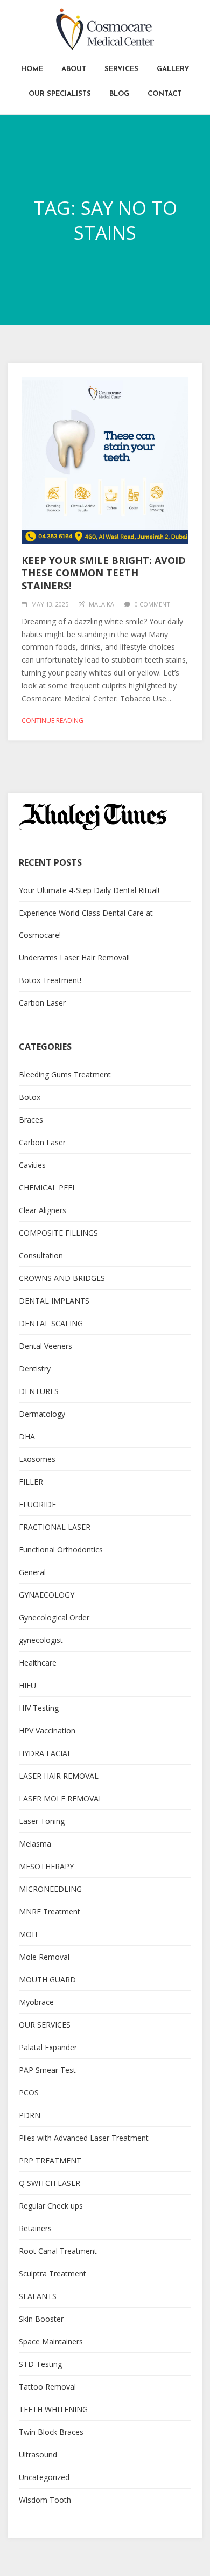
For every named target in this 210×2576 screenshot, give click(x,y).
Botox (30, 1097)
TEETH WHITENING (53, 2409)
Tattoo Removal (47, 2387)
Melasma (35, 1844)
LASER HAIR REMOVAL (59, 1776)
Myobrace (36, 2002)
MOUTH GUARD (47, 1979)
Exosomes (37, 1459)
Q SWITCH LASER (50, 2183)
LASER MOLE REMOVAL (61, 1798)
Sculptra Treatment (52, 2274)
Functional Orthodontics (61, 1550)
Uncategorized (44, 2477)
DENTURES (39, 1391)
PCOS (29, 2093)
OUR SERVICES (45, 2025)
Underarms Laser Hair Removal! (74, 958)
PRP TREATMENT (50, 2160)
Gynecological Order (54, 1617)
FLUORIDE (37, 1504)
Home (32, 69)
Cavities (32, 1165)
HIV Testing (39, 1708)
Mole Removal (44, 1957)
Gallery (173, 69)
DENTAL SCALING (51, 1323)
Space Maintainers (51, 2341)
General (32, 1572)
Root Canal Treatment (58, 2251)
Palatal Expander (48, 2047)
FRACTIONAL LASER (55, 1527)
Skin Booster (41, 2319)
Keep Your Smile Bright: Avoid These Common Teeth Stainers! (104, 573)
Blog (119, 94)
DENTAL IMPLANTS (54, 1301)
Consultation (41, 1255)
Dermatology (42, 1414)
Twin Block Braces (51, 2432)
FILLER (31, 1482)
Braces (31, 1120)
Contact (164, 94)
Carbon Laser (42, 1003)
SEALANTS (38, 2296)
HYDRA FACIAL (45, 1753)
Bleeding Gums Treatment (65, 1074)
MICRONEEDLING (50, 1889)
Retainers (35, 2228)
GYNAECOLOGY (47, 1595)
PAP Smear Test (47, 2070)
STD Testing (40, 2364)
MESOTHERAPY (46, 1866)
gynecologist (41, 1640)
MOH (28, 1934)
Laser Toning (42, 1821)
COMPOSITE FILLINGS (58, 1233)
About (74, 69)
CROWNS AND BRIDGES (62, 1278)
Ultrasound (38, 2455)
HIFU (27, 1685)
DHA (27, 1436)
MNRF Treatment (50, 1912)
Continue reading (52, 720)
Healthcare (38, 1663)
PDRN (30, 2115)
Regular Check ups (51, 2206)
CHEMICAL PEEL (48, 1188)
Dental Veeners (45, 1346)
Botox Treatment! (50, 980)
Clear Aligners (43, 1210)
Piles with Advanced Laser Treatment (84, 2138)
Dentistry (35, 1369)
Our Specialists (60, 94)
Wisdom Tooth (45, 2500)
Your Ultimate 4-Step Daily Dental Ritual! (89, 890)
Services (121, 69)
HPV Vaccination (47, 1731)
